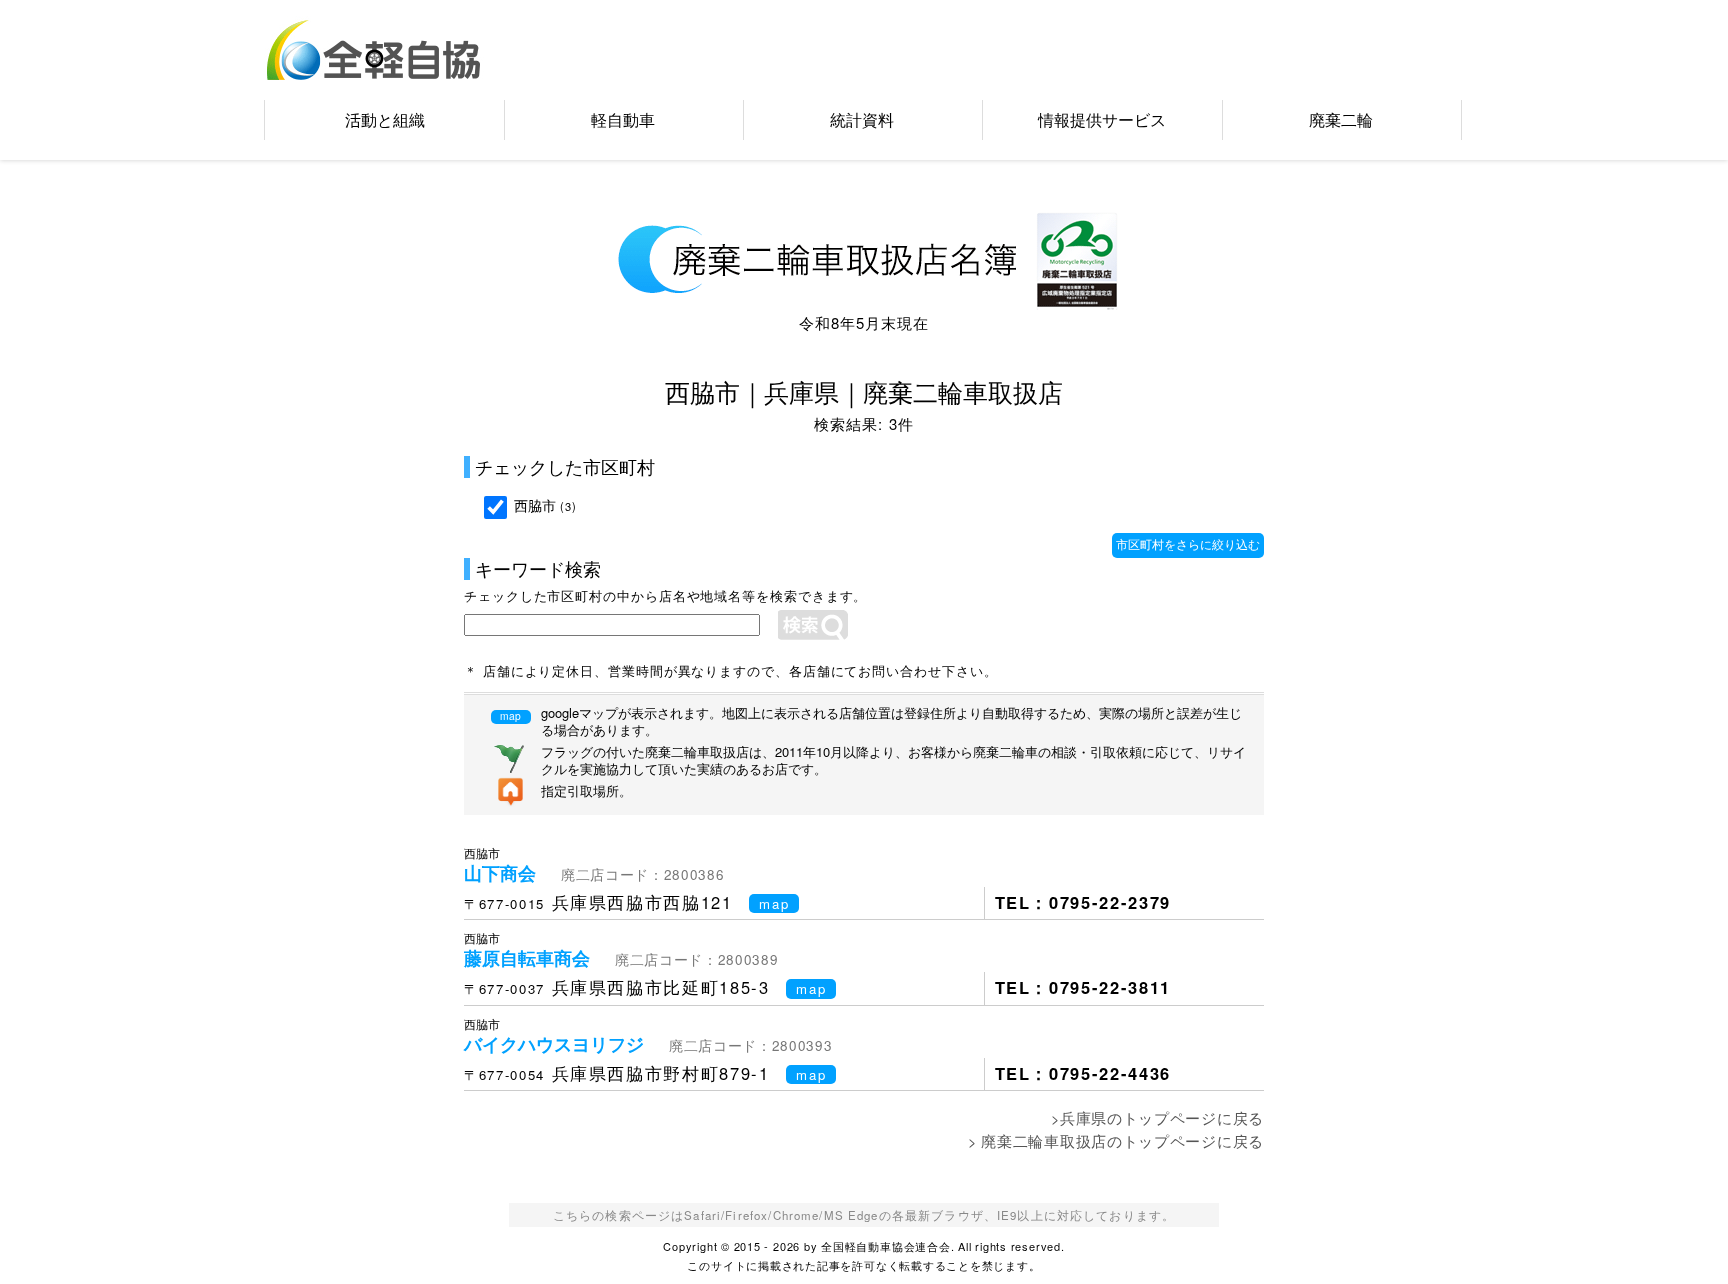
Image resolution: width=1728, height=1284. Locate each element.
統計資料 (862, 119)
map (774, 903)
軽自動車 (623, 119)
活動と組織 (385, 119)
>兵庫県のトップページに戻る (1157, 1117)
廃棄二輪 (1341, 119)
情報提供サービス (1102, 119)
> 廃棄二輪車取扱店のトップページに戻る (1116, 1140)
